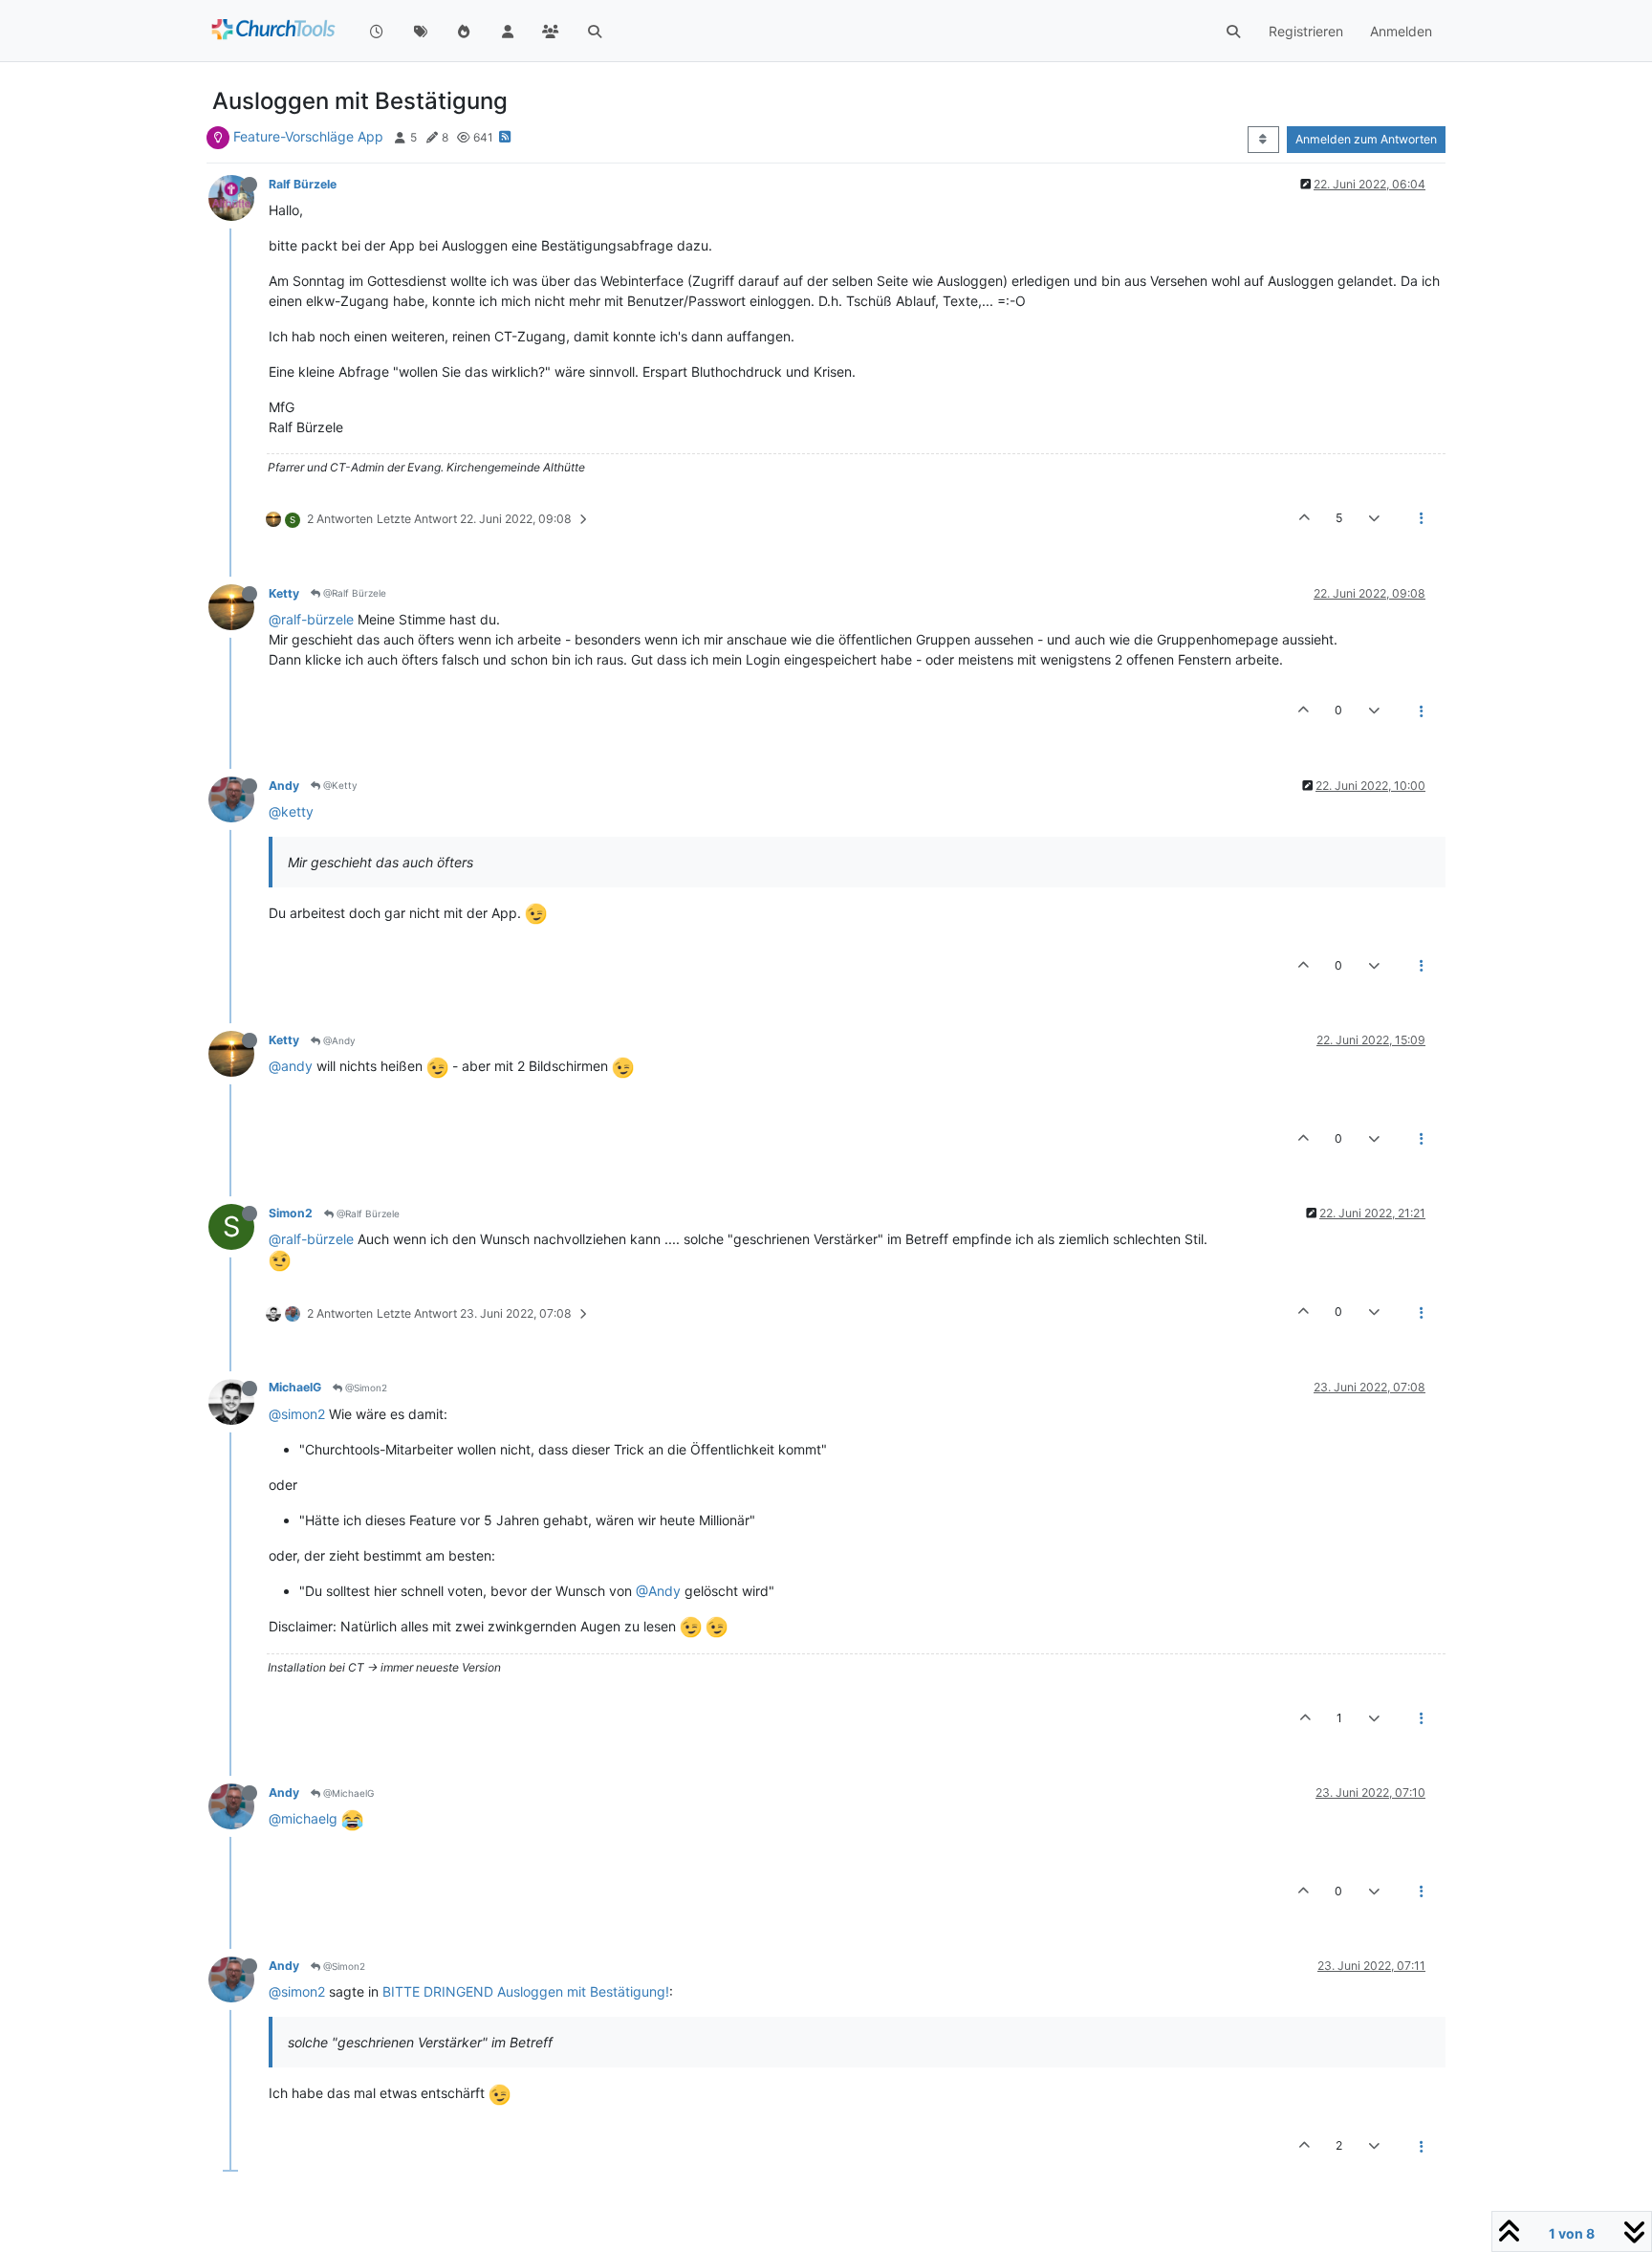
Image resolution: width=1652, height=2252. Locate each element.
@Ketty (339, 785)
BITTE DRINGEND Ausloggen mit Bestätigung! (526, 1991)
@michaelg (303, 1818)
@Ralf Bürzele (353, 593)
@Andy (338, 1040)
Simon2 (291, 1213)
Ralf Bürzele (303, 184)
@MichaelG (347, 1793)
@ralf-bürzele (311, 619)
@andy (291, 1066)
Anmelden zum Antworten (1366, 139)
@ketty (291, 811)
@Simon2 (365, 1388)
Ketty (284, 593)
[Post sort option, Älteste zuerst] (1263, 140)
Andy (284, 786)
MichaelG (295, 1387)
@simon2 (297, 1414)
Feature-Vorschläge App (308, 136)
